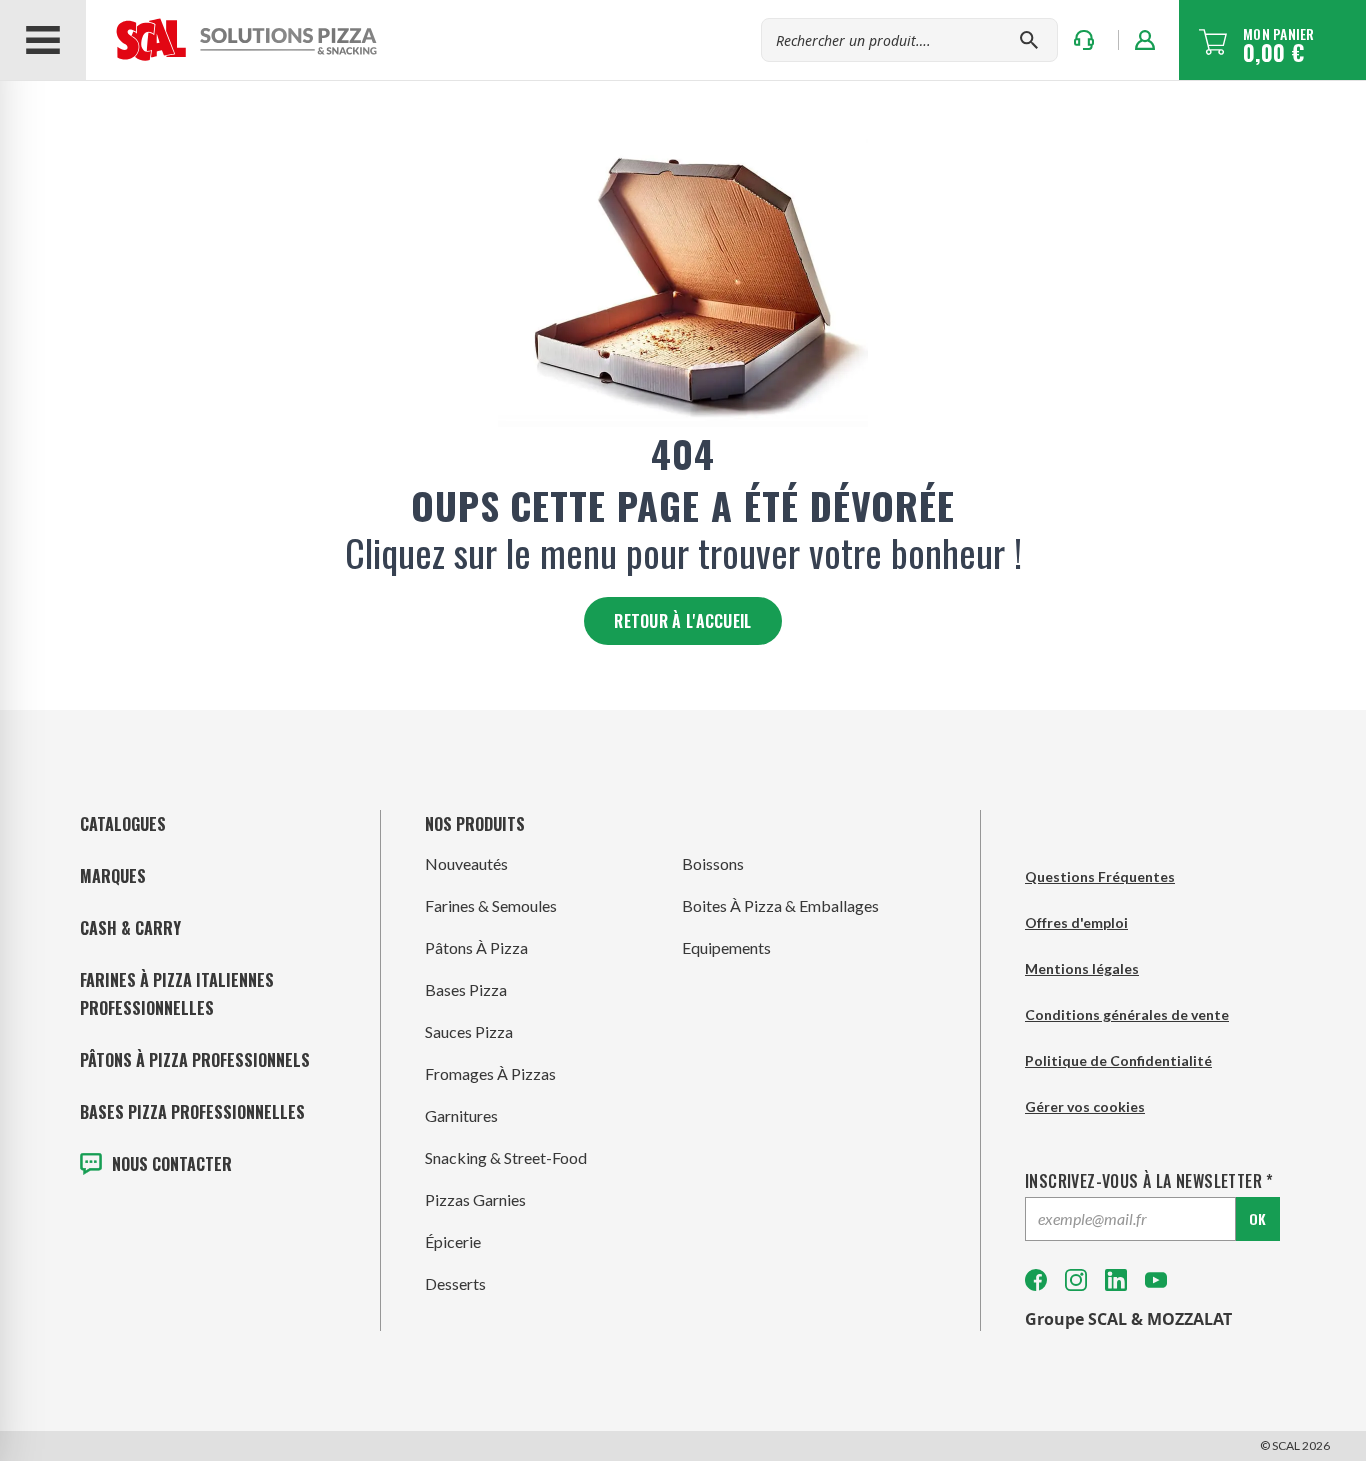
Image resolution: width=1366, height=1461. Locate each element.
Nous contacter (172, 1164)
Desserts (455, 1283)
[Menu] (43, 40)
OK (1257, 1218)
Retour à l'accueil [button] (682, 621)
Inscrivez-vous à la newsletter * (1149, 1181)
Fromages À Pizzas (490, 1073)
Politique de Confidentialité (1118, 1060)
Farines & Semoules (491, 905)
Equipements (726, 947)
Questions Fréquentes (1100, 876)
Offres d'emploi (1076, 922)
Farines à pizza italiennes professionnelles (177, 994)
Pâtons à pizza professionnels (195, 1060)
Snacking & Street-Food (506, 1157)
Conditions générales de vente (1127, 1014)
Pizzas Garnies (475, 1199)
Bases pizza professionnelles (192, 1112)
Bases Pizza (466, 989)
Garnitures (461, 1115)
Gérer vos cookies (1085, 1106)
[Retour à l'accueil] (234, 40)
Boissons (713, 863)
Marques (113, 876)
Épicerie (453, 1241)
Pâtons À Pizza (476, 947)
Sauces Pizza (469, 1031)
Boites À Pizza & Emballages (780, 905)
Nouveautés (466, 863)
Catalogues (123, 824)
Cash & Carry (130, 928)
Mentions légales (1082, 968)
